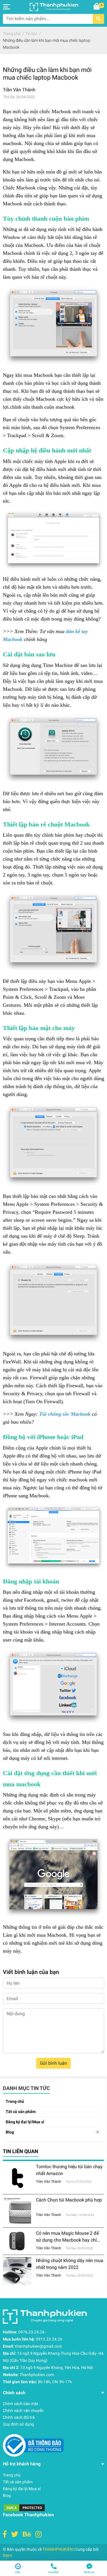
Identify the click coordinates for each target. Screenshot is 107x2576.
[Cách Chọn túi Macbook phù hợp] (17, 2211)
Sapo (7, 2555)
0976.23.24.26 (31, 2332)
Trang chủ (15, 2101)
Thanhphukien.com (37, 2375)
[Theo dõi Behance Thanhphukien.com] (27, 2534)
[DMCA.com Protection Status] (24, 2507)
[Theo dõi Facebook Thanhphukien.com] (5, 2534)
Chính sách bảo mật (21, 2404)
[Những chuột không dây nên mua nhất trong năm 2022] (17, 2271)
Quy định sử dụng (18, 2424)
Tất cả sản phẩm (21, 2112)
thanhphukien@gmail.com (39, 2346)
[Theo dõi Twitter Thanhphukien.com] (15, 2534)
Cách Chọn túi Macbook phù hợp (69, 2200)
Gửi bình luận (53, 2063)
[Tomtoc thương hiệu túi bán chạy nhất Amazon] (17, 2178)
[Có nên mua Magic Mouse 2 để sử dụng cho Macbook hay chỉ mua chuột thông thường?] (17, 2241)
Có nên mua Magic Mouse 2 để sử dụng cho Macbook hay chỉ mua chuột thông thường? (67, 2240)
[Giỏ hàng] (97, 7)
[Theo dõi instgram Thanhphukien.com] (39, 2534)
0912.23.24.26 (49, 2339)
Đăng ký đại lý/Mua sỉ (25, 2122)
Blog (10, 2132)
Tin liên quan (21, 2151)
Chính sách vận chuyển (23, 2410)
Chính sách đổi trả (19, 2417)
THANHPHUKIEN (58, 2549)
